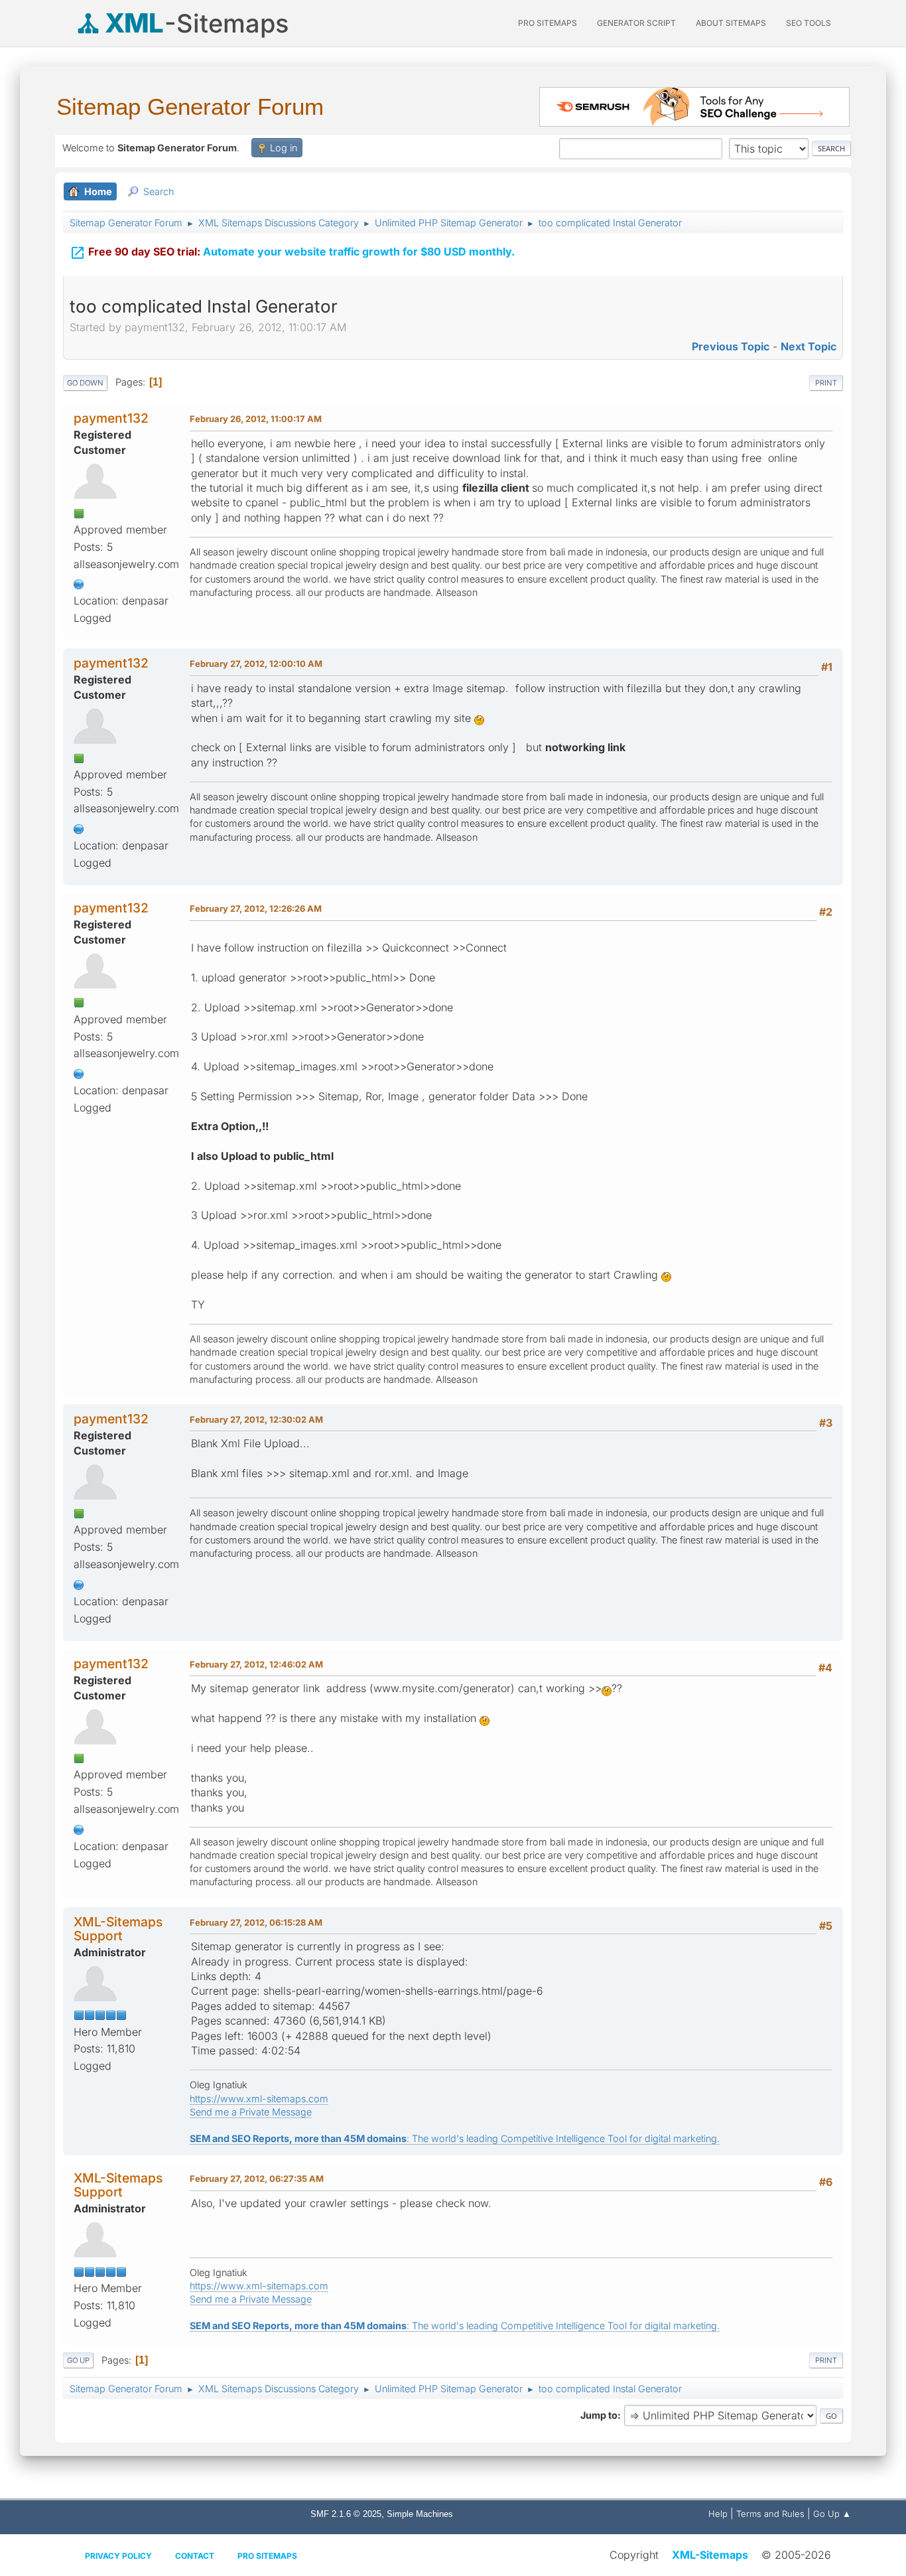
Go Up (78, 2360)
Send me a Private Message (251, 2112)
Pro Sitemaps (267, 2556)
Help (718, 2514)
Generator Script (636, 23)
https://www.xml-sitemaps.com (259, 2099)
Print (826, 383)
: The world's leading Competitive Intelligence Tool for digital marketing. (455, 2138)
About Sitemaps (731, 23)
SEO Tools (809, 23)
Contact (195, 2556)
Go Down (85, 383)
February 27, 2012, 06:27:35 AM (257, 2179)
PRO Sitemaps (548, 23)
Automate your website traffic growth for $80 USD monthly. (292, 253)
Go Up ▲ (832, 2514)
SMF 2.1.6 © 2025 (346, 2514)
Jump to (599, 2415)
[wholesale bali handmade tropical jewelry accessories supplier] (79, 583)
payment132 (111, 418)
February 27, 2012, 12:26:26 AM (256, 908)
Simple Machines (420, 2514)
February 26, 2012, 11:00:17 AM (256, 419)
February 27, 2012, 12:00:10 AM (256, 664)
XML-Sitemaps (710, 2555)
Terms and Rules (770, 2514)
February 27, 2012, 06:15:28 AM (256, 1922)
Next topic (809, 346)
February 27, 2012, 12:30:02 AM (256, 1419)
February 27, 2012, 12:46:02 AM (256, 1664)
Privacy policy (118, 2556)
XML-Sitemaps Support (118, 1929)
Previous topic (731, 346)
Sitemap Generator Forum (190, 107)
